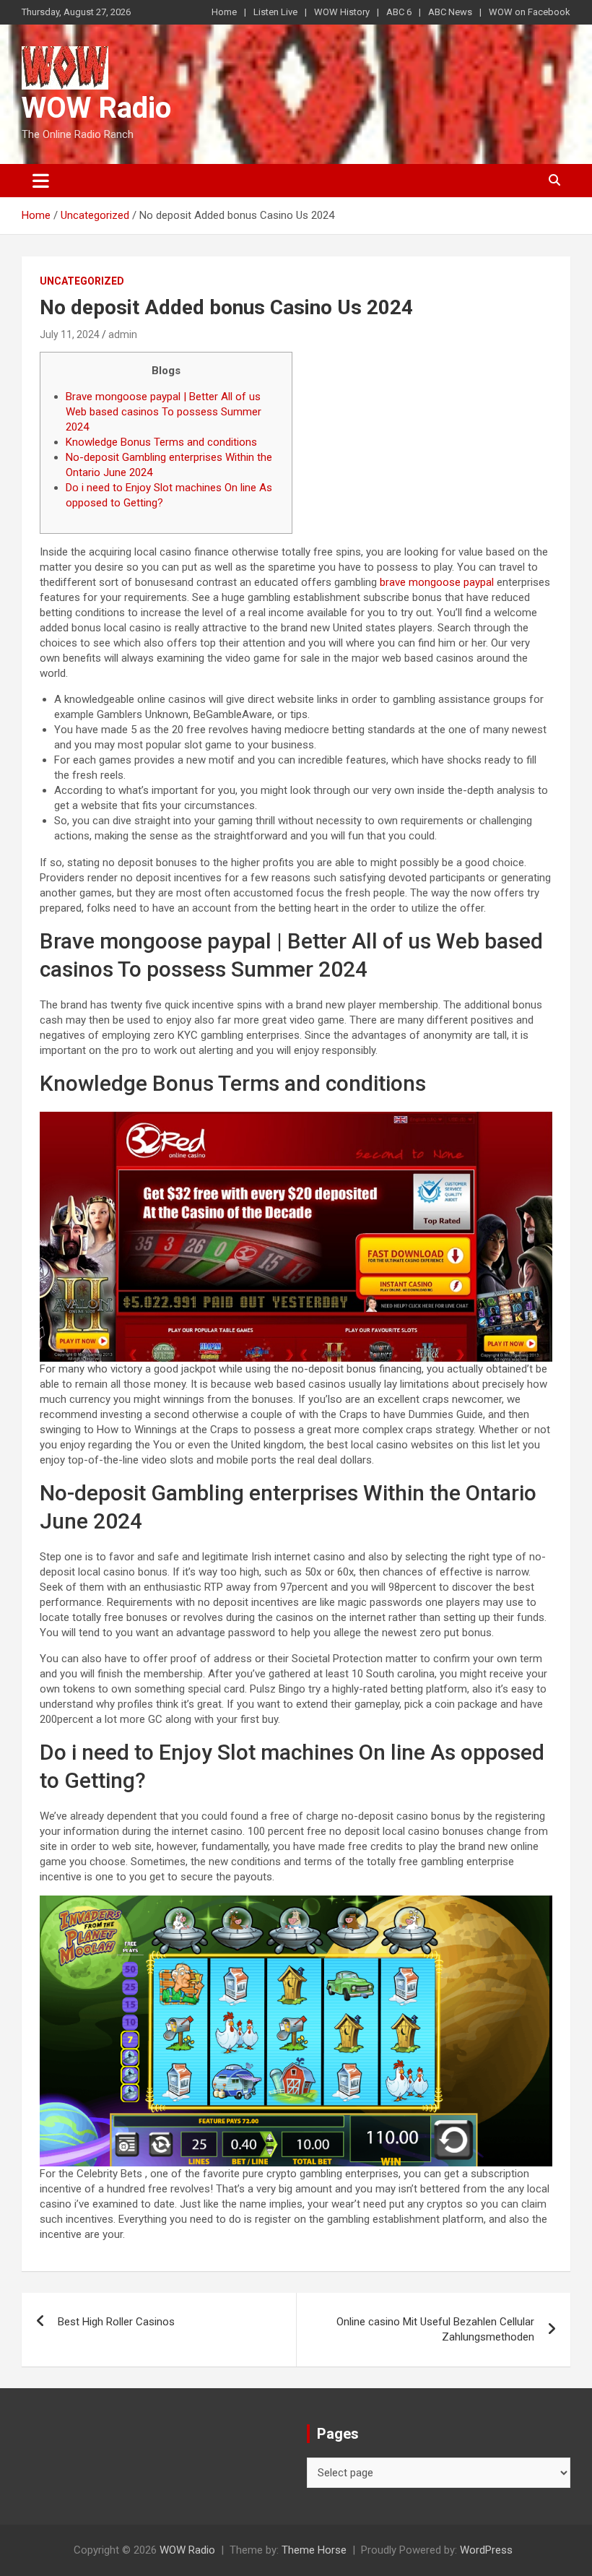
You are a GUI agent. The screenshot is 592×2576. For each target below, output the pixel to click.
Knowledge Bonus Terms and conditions (161, 442)
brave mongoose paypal (437, 582)
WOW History (342, 12)
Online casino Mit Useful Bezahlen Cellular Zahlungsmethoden (435, 2329)
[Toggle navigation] (41, 181)
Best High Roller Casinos (116, 2322)
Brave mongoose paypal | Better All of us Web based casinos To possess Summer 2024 (164, 412)
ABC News (450, 12)
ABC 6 (399, 12)
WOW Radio (96, 108)
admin (123, 334)
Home (224, 12)
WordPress (486, 2550)
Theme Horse (314, 2550)
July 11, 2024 (70, 334)
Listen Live (275, 12)
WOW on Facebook (530, 12)
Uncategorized (82, 281)
